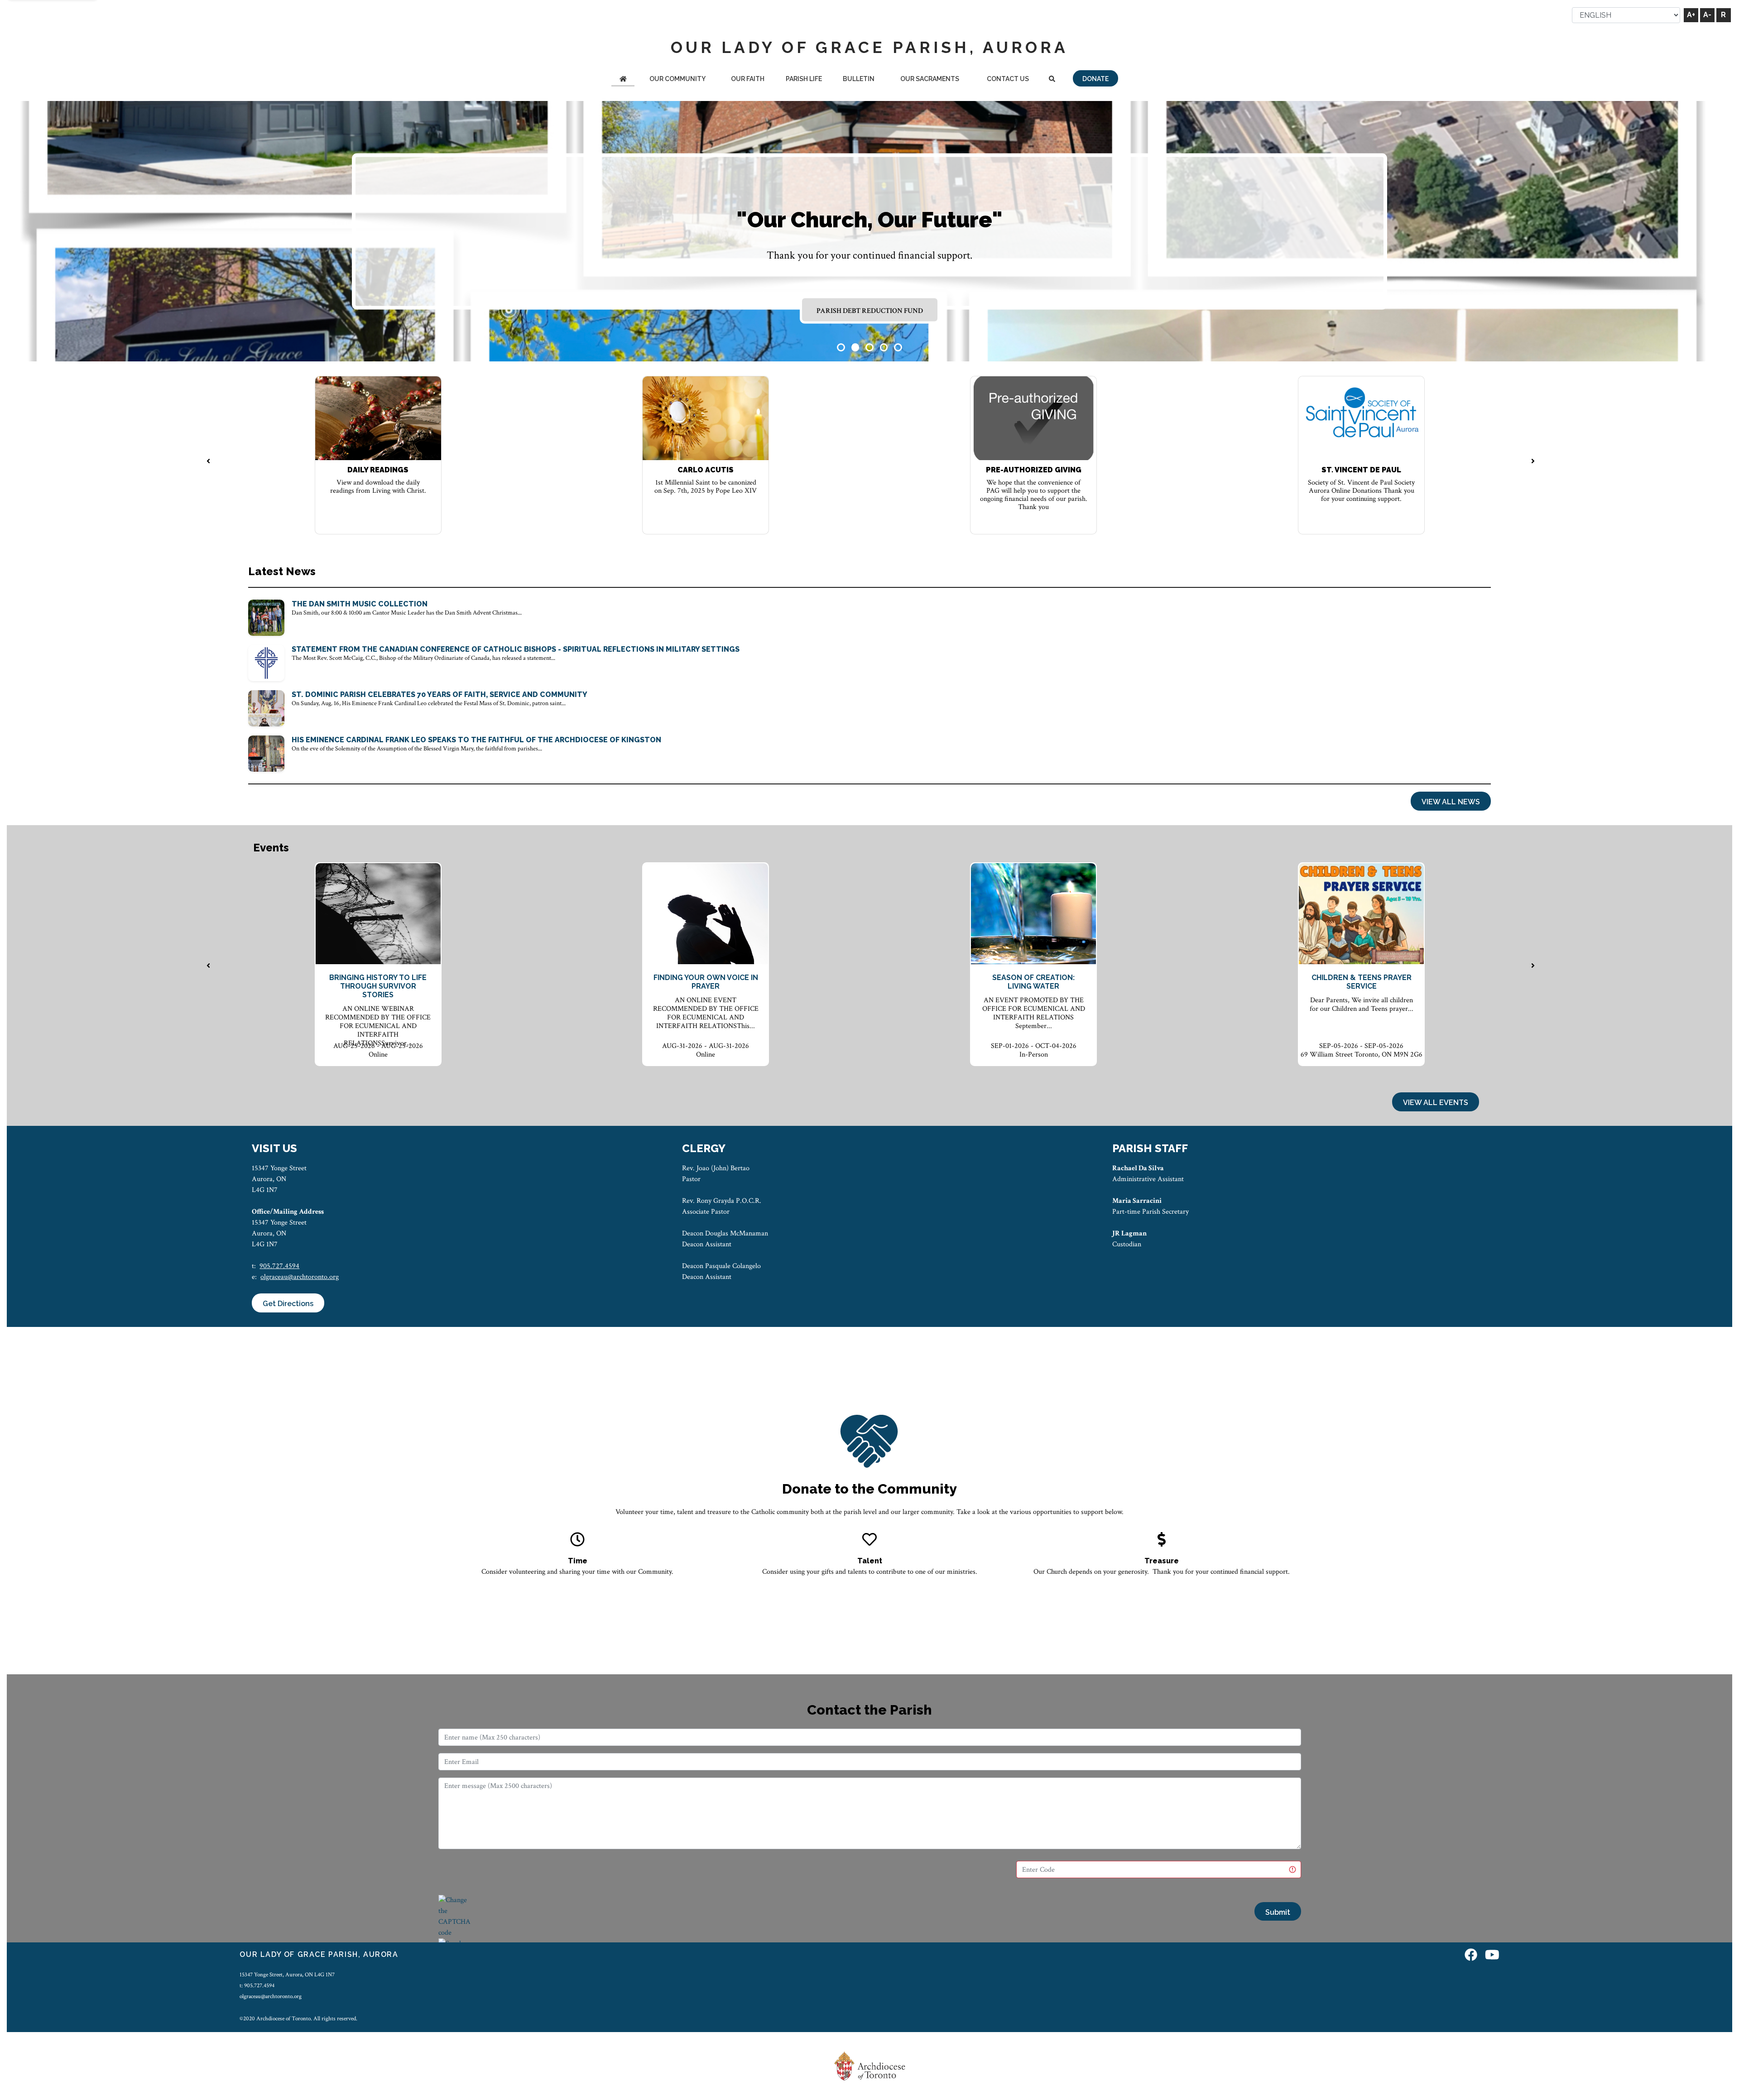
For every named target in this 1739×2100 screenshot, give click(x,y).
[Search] (1052, 79)
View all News (1451, 802)
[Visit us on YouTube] (1492, 1956)
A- (1707, 15)
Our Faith (748, 79)
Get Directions (288, 1304)
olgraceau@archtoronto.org (300, 1277)
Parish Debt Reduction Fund (870, 310)
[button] (841, 347)
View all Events (1436, 1103)
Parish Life (804, 79)
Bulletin (859, 79)
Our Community (677, 79)
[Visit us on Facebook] (1471, 1956)
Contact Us (1008, 79)
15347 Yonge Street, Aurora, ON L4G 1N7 (287, 1975)
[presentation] (208, 462)
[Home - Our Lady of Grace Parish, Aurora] (623, 79)
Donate (1095, 79)
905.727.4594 (279, 1266)
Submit (1278, 1912)
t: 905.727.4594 (257, 1985)
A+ (1691, 15)
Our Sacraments (930, 79)
